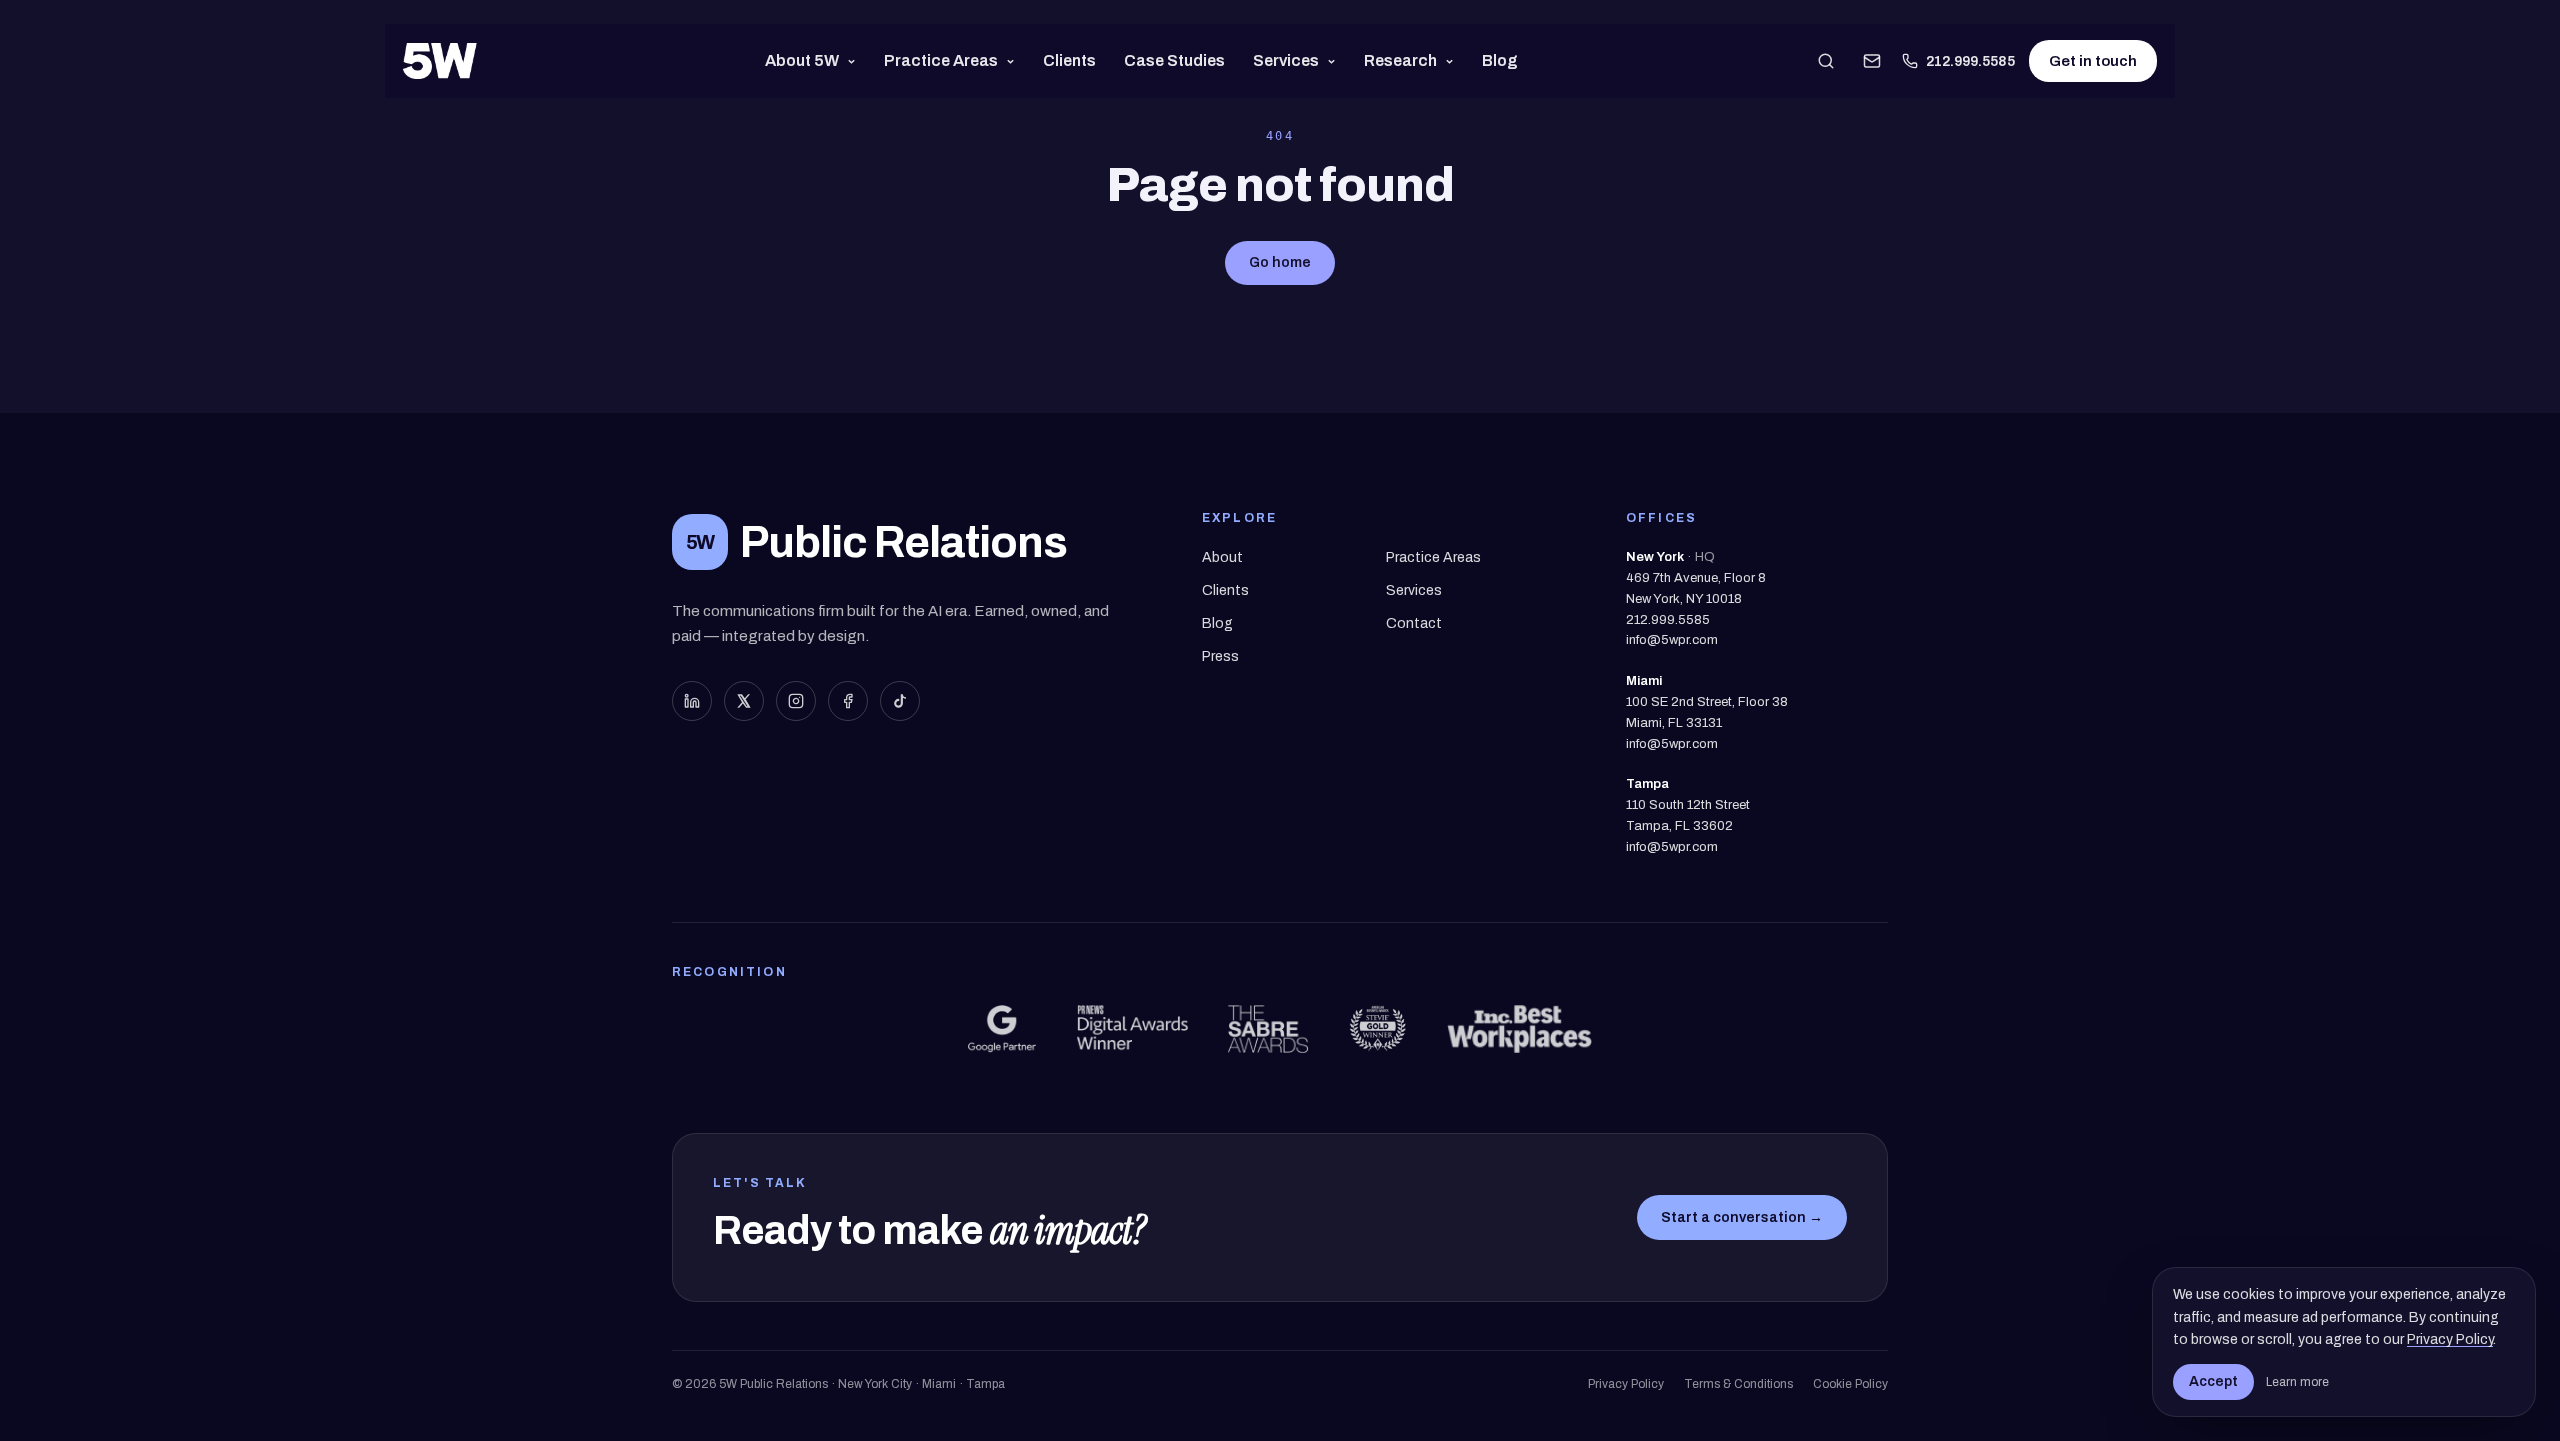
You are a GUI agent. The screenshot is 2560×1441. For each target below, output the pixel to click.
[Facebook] (848, 701)
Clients (1069, 60)
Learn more (2297, 1382)
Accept (2213, 1381)
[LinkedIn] (692, 701)
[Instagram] (796, 701)
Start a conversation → (1742, 1217)
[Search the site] (1826, 61)
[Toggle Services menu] (1335, 61)
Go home (1280, 262)
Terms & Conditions (1738, 1384)
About (1222, 557)
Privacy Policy (1626, 1384)
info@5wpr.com (1672, 640)
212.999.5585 (1970, 61)
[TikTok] (900, 701)
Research (1400, 60)
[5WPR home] (440, 61)
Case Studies (1174, 60)
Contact (1414, 623)
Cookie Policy (1850, 1384)
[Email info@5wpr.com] (1872, 61)
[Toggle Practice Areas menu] (1014, 61)
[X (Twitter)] (744, 701)
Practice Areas (941, 60)
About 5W (802, 60)
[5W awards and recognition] (1002, 1029)
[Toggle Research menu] (1453, 61)
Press (1220, 656)
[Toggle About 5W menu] (855, 61)
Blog (1500, 60)
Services (1286, 60)
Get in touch (2093, 61)
